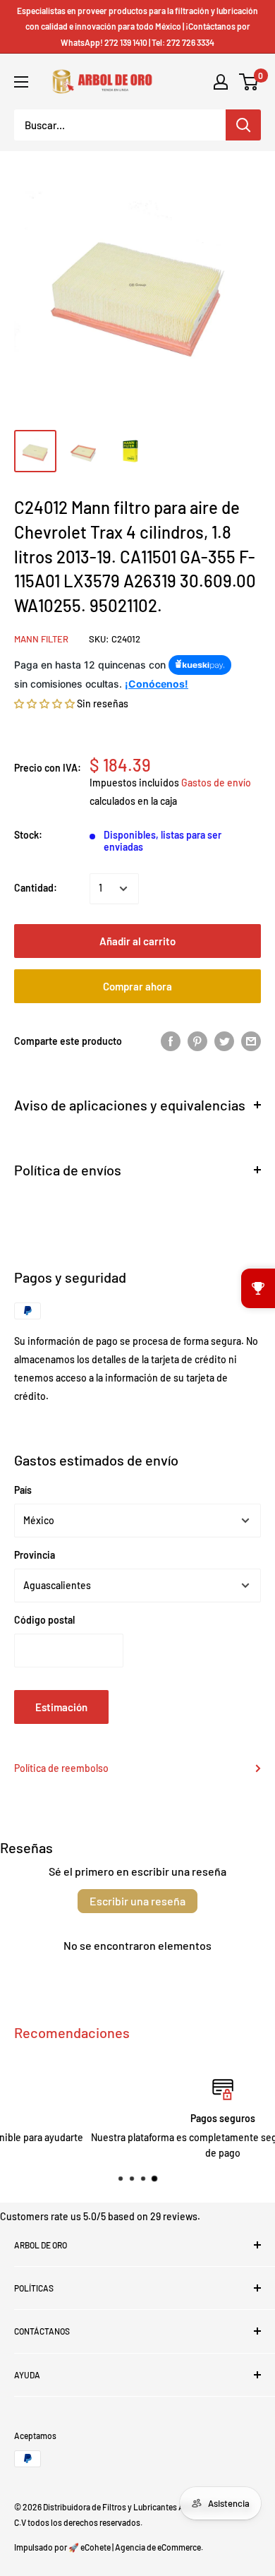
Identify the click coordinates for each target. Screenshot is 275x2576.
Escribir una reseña (137, 1901)
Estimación (61, 1707)
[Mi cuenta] (221, 82)
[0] (249, 82)
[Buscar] (243, 125)
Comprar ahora (137, 986)
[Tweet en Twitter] (224, 1041)
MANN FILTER (41, 639)
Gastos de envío (216, 783)
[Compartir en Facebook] (171, 1041)
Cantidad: (36, 888)
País (23, 1490)
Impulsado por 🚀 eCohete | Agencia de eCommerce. (109, 2547)
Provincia (35, 1555)
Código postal (44, 1620)
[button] (44, 703)
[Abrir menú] (21, 82)
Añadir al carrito (137, 941)
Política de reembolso (61, 1768)
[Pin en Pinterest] (197, 1041)
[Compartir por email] (251, 1041)
